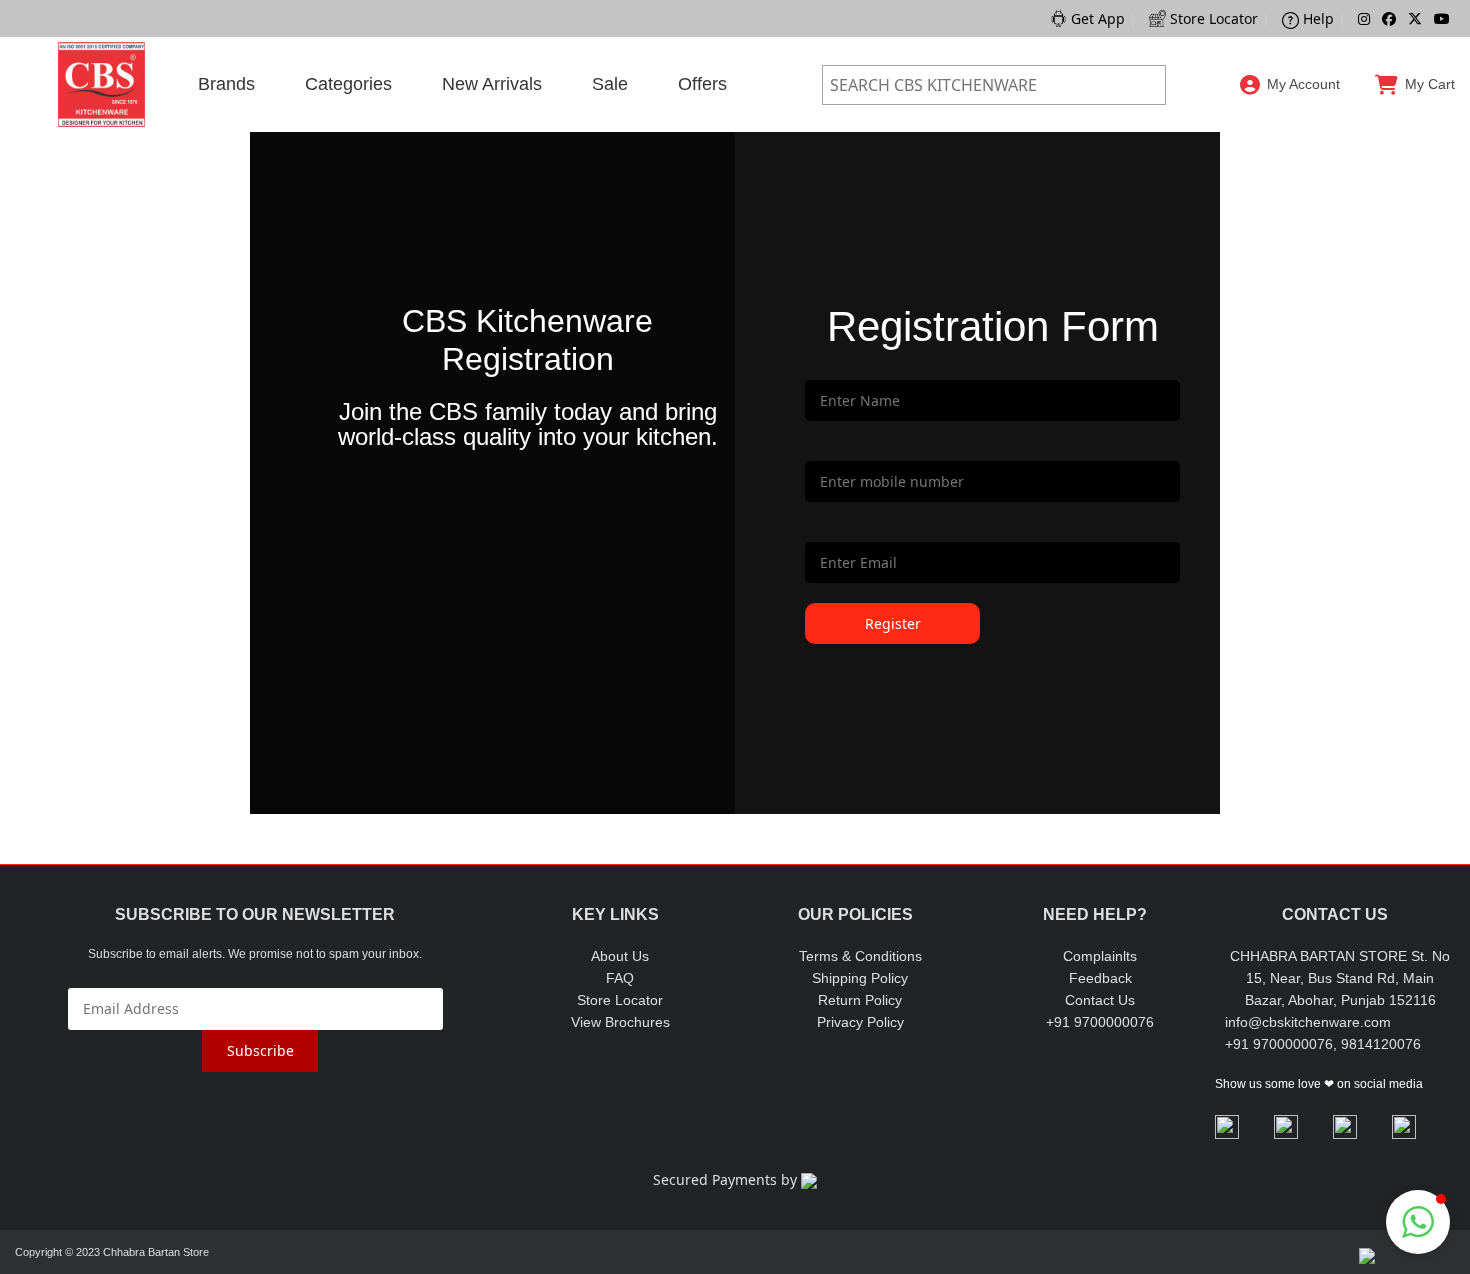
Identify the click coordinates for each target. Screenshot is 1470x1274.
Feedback (1100, 978)
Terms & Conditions (860, 956)
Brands (226, 84)
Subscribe (260, 1050)
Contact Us (1100, 1000)
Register (1290, 181)
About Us (620, 956)
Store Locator (620, 1000)
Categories (348, 84)
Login (1290, 130)
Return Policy (860, 1000)
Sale (610, 84)
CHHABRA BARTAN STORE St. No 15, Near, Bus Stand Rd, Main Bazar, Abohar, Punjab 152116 (1340, 978)
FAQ (620, 978)
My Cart (1430, 84)
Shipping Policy (860, 978)
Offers (702, 84)
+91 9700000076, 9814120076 (1323, 1044)
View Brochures (620, 1022)
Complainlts (1100, 956)
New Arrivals (492, 84)
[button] (1418, 1222)
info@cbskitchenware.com (1308, 1022)
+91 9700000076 (1100, 1022)
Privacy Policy (860, 1022)
